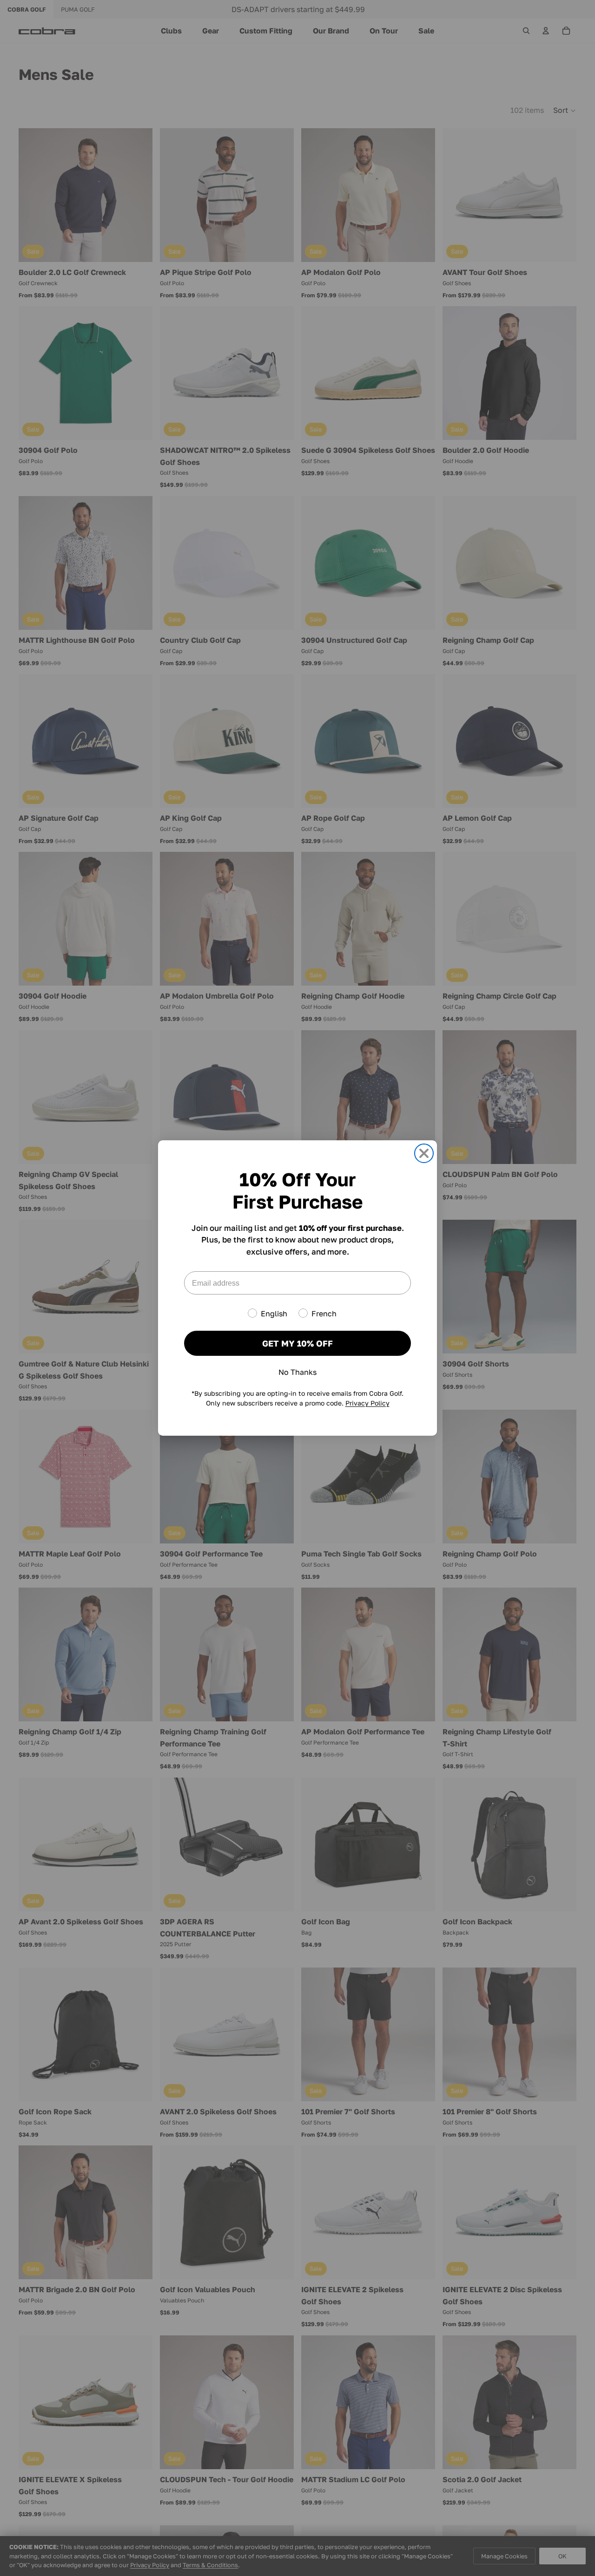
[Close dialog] (424, 1153)
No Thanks (297, 1372)
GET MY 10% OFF (297, 1343)
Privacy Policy (367, 1403)
